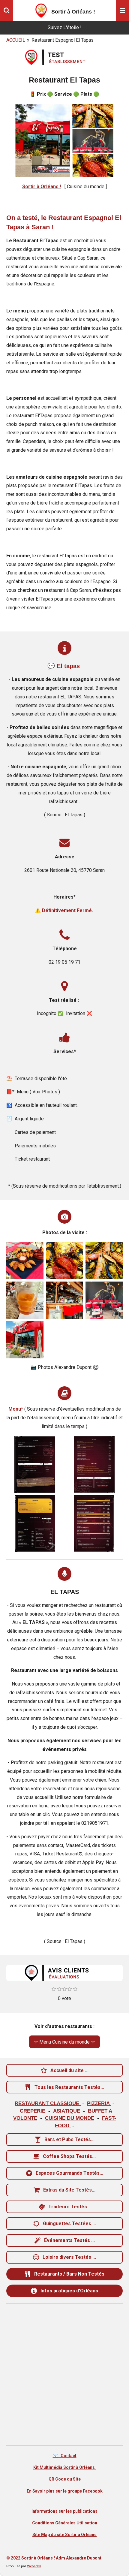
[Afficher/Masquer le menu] (122, 11)
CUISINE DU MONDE (70, 2118)
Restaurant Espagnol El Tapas (63, 40)
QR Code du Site (65, 2479)
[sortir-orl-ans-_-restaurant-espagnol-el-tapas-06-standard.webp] (25, 1300)
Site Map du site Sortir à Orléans (64, 2535)
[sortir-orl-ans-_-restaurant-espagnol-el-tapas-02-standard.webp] (64, 1261)
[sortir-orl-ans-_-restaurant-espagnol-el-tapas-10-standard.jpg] (25, 1340)
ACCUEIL (16, 40)
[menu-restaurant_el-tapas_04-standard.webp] (94, 1524)
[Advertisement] (64, 2375)
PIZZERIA (99, 2103)
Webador (34, 2566)
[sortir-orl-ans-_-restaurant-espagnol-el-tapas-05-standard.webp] (64, 1300)
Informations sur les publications (64, 2511)
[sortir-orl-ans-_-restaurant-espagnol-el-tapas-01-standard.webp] (25, 1261)
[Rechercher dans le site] (7, 11)
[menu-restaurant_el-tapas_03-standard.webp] (35, 1524)
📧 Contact (65, 2456)
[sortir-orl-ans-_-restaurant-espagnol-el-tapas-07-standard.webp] (104, 1300)
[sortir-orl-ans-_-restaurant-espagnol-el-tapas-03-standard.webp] (104, 1261)
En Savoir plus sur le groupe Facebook (65, 2491)
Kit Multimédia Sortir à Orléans (64, 2467)
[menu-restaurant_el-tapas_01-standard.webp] (35, 1464)
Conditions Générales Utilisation (65, 2523)
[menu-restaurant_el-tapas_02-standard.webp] (94, 1464)
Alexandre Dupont (84, 2558)
